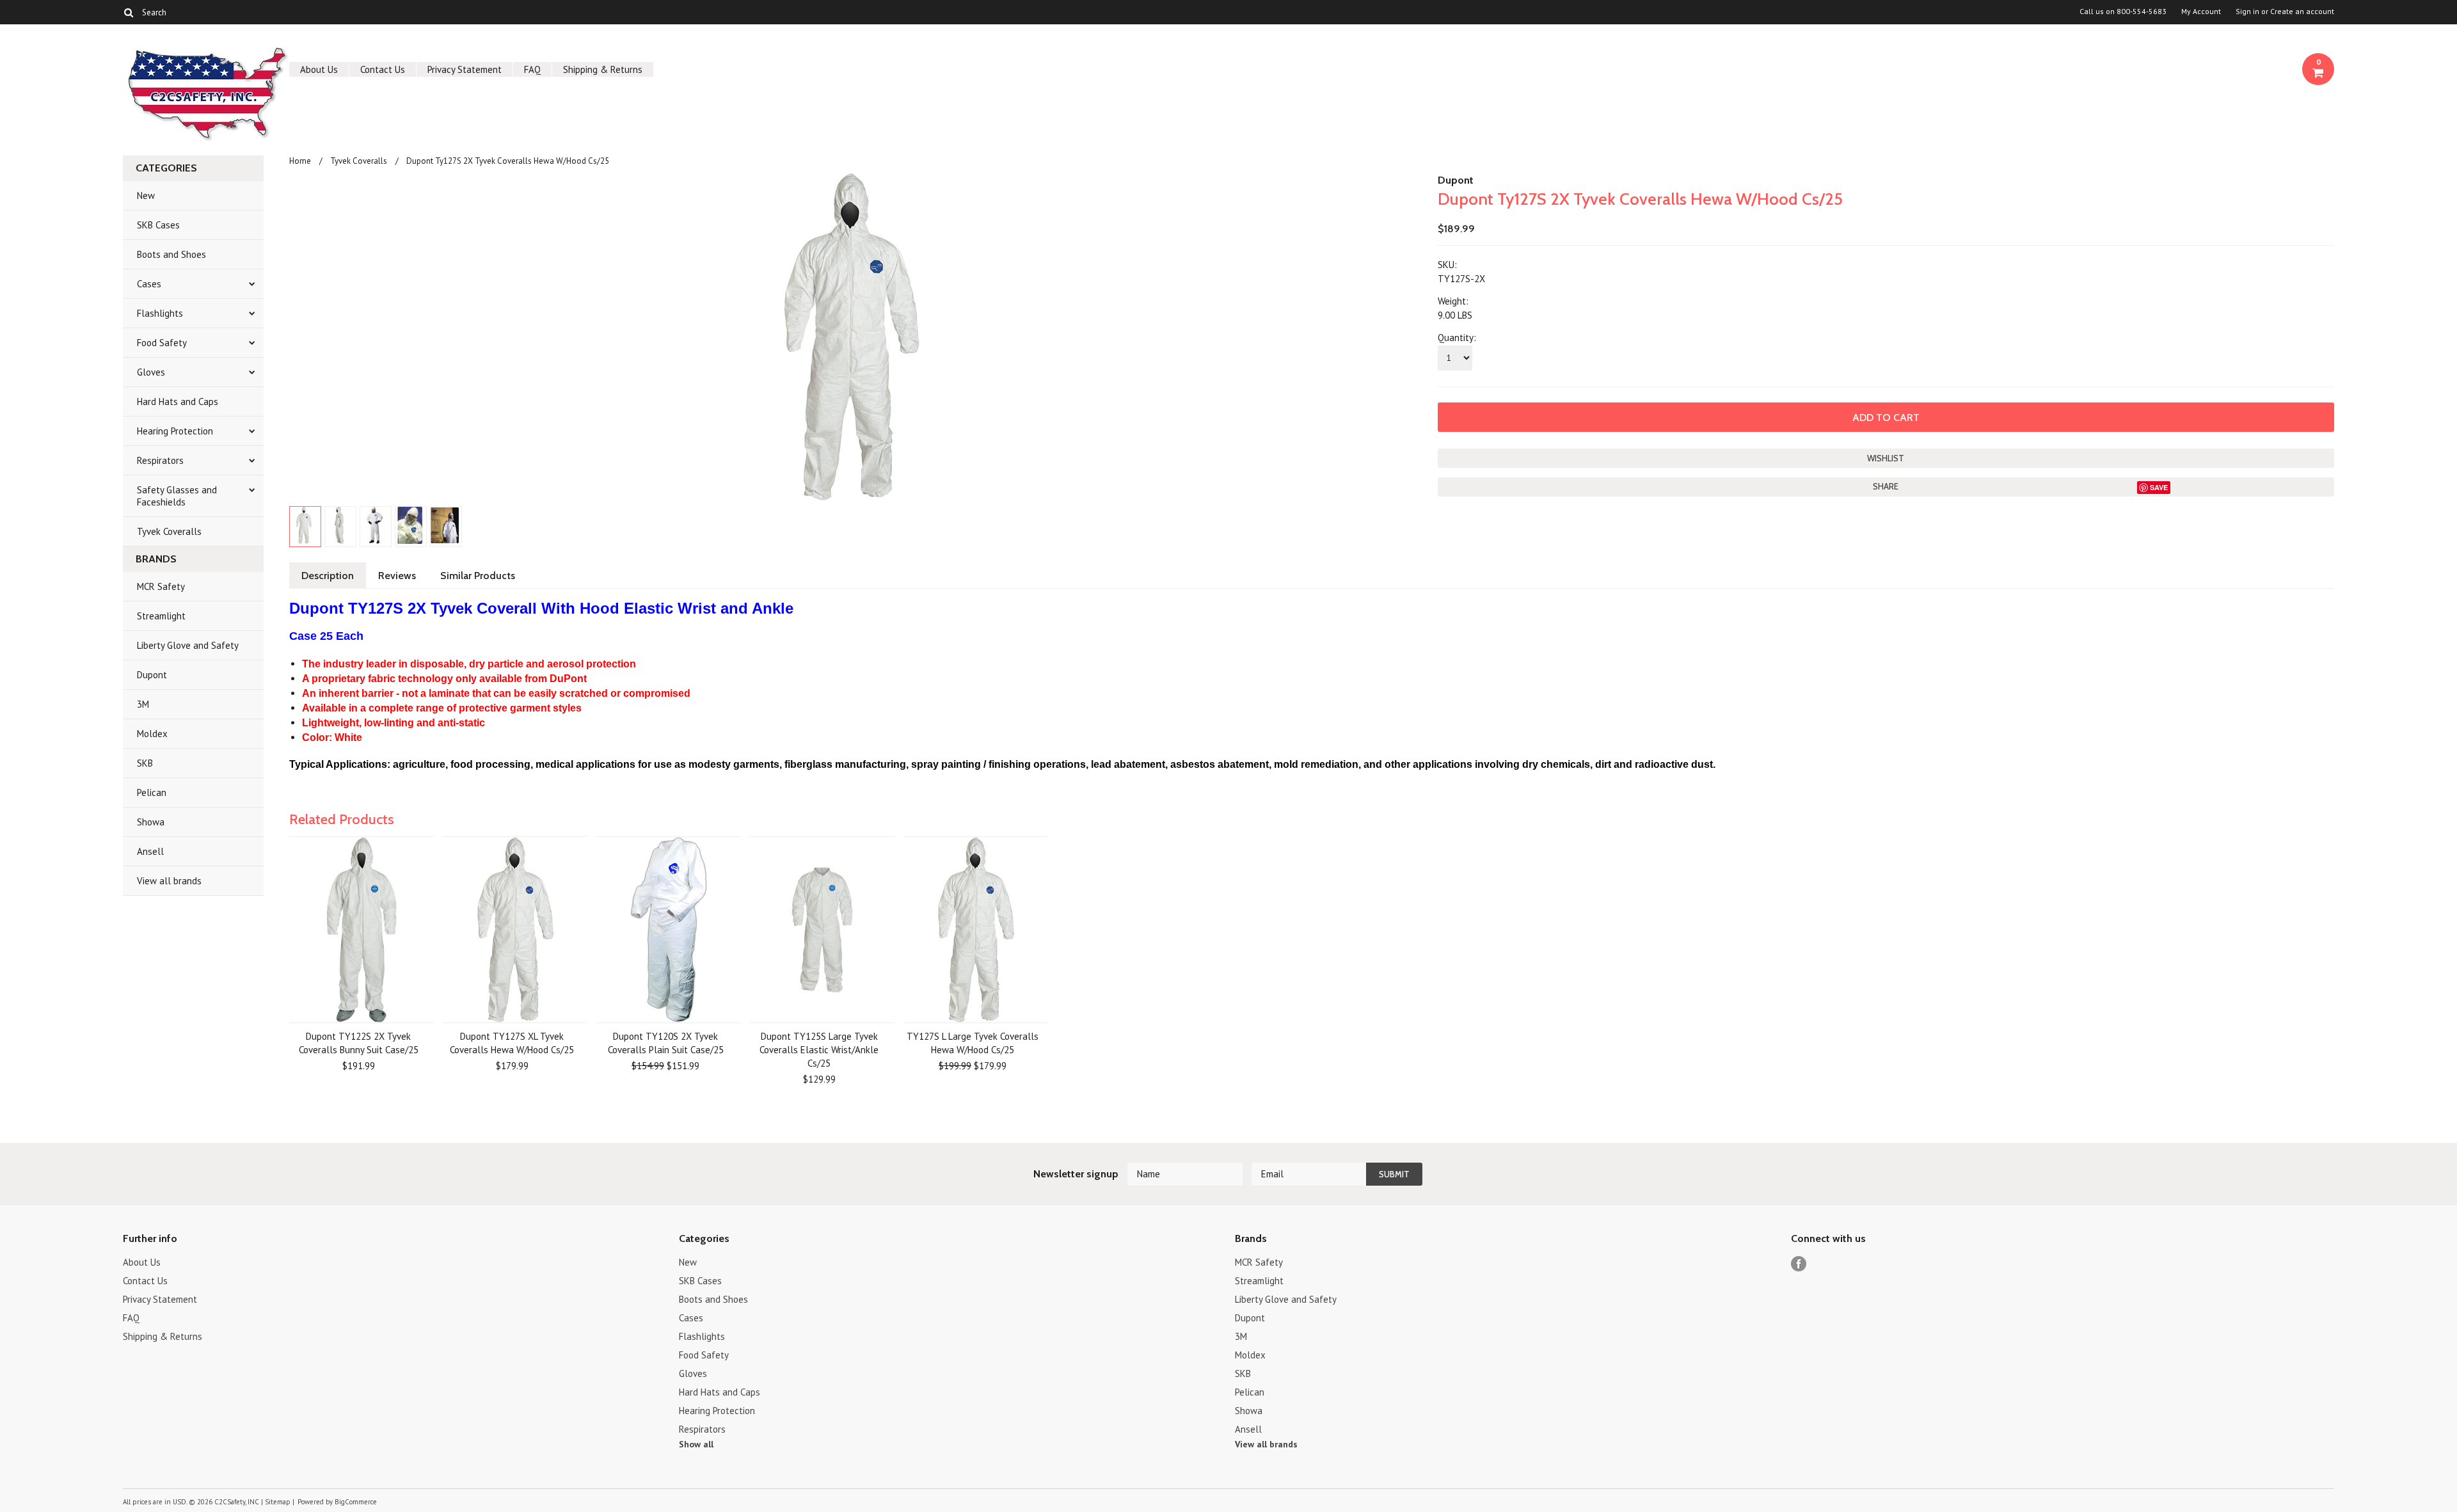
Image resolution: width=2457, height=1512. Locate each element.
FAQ (532, 69)
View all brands (169, 881)
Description (328, 576)
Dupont (152, 675)
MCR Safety (161, 586)
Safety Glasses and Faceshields (177, 496)
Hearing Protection (175, 431)
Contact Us (383, 69)
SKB (145, 763)
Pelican (152, 792)
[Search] (128, 12)
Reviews (397, 576)
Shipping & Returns (603, 69)
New (146, 195)
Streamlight (161, 616)
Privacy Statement (465, 69)
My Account (2201, 12)
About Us (319, 69)
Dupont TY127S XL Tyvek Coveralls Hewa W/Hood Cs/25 (512, 1043)
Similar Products (478, 576)
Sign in (2247, 12)
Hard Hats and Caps (178, 402)
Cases (149, 284)
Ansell (150, 851)
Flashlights (160, 313)
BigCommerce (356, 1502)
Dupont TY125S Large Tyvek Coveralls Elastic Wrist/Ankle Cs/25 (819, 1050)
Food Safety (162, 343)
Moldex (152, 734)
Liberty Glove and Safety (188, 645)
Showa (151, 822)
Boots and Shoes (171, 254)
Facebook (1799, 1264)
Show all (696, 1444)
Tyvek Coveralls (169, 531)
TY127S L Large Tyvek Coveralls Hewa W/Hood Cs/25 (973, 1043)
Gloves (151, 372)
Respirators (160, 460)
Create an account (2302, 12)
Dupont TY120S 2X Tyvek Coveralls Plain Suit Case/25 (666, 1043)
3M (143, 704)
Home (300, 161)
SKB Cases (158, 225)
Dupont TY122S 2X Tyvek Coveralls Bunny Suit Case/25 (359, 1043)
